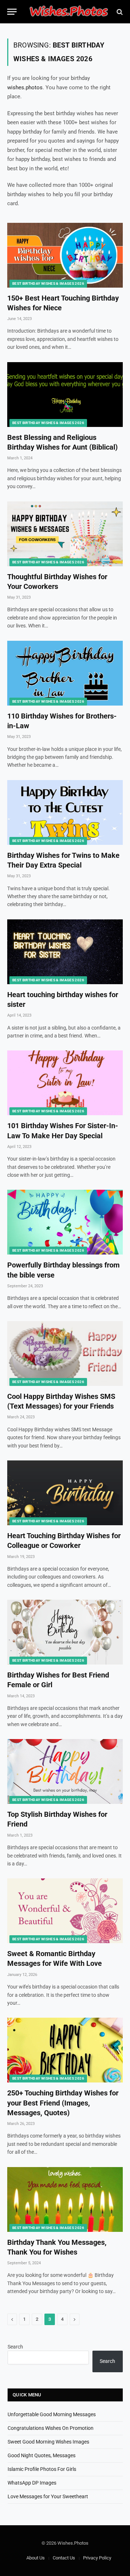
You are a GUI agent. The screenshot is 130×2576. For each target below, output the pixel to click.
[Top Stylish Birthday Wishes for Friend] (65, 1771)
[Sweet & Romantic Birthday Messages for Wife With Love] (65, 1911)
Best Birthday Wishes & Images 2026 (48, 283)
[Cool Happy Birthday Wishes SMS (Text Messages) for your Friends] (65, 1354)
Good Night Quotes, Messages (42, 2455)
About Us (36, 2558)
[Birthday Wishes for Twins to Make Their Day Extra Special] (65, 812)
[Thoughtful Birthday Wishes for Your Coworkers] (65, 534)
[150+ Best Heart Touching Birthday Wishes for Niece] (65, 255)
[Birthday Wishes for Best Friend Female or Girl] (65, 1632)
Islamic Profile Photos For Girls (42, 2469)
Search (15, 2347)
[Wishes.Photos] (69, 12)
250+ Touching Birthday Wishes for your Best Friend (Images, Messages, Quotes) (63, 2103)
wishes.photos (25, 87)
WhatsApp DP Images (32, 2483)
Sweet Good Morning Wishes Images (48, 2442)
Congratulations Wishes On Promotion (51, 2428)
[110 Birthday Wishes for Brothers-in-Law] (65, 673)
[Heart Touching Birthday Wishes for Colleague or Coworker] (65, 1493)
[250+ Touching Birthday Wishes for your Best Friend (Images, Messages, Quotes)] (65, 2050)
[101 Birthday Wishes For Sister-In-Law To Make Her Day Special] (65, 1083)
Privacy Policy (97, 2558)
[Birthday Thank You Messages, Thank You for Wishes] (65, 2199)
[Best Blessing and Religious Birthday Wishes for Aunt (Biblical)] (65, 395)
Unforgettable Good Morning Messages (52, 2414)
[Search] (119, 12)
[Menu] (12, 12)
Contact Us (64, 2558)
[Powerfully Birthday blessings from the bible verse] (65, 1222)
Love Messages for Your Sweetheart (48, 2496)
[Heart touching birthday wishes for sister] (65, 952)
